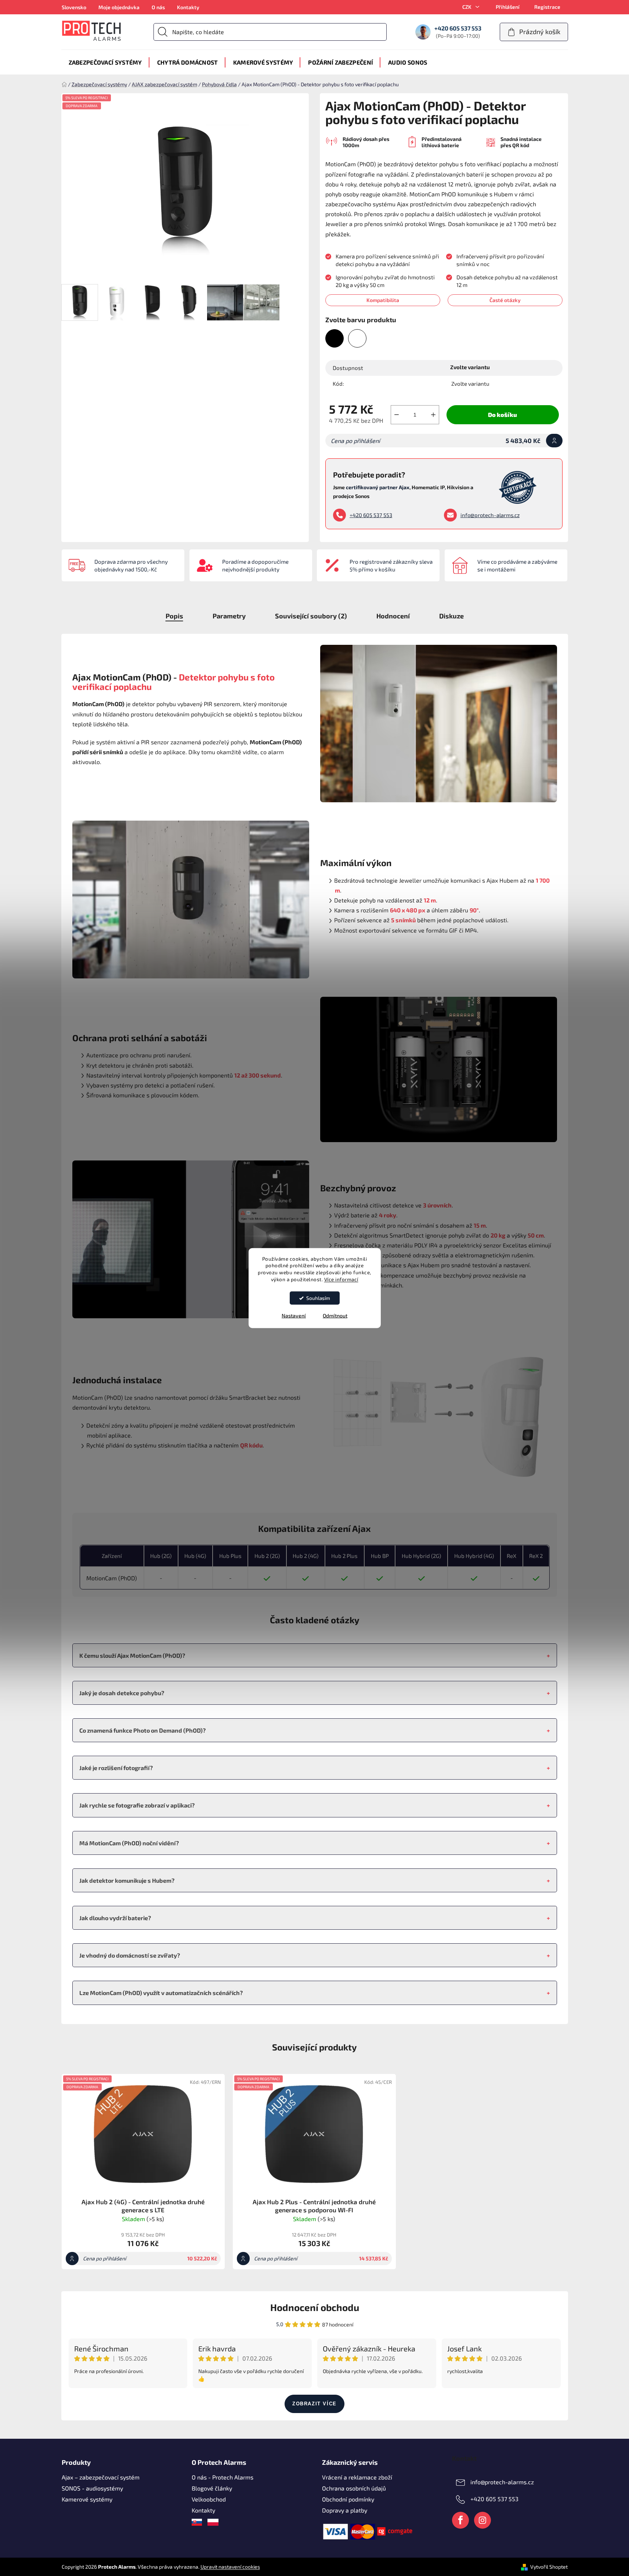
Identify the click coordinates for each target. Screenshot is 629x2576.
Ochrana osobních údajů (354, 2488)
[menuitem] (105, 62)
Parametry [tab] (229, 616)
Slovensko (74, 7)
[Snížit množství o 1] (397, 415)
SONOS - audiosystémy (92, 2488)
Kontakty (188, 7)
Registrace (547, 7)
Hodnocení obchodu (315, 2307)
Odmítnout (335, 1316)
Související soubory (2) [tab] (311, 616)
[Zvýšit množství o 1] (433, 415)
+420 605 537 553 (371, 515)
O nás (158, 7)
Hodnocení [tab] (393, 616)
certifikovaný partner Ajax (378, 487)
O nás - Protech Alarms (223, 2477)
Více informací (341, 1279)
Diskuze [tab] (451, 616)
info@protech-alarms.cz (490, 515)
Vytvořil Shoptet (549, 2567)
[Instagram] (482, 2520)
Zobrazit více (314, 2404)
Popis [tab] (174, 616)
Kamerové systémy (87, 2499)
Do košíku (503, 415)
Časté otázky (505, 300)
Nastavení (294, 1316)
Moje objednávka (119, 7)
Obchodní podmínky (348, 2499)
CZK (467, 7)
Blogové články (212, 2488)
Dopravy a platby (345, 2510)
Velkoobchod (209, 2499)
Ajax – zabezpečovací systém (101, 2477)
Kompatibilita (383, 300)
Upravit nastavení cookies (230, 2567)
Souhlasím (318, 1298)
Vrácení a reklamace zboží (357, 2477)
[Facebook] (460, 2520)
